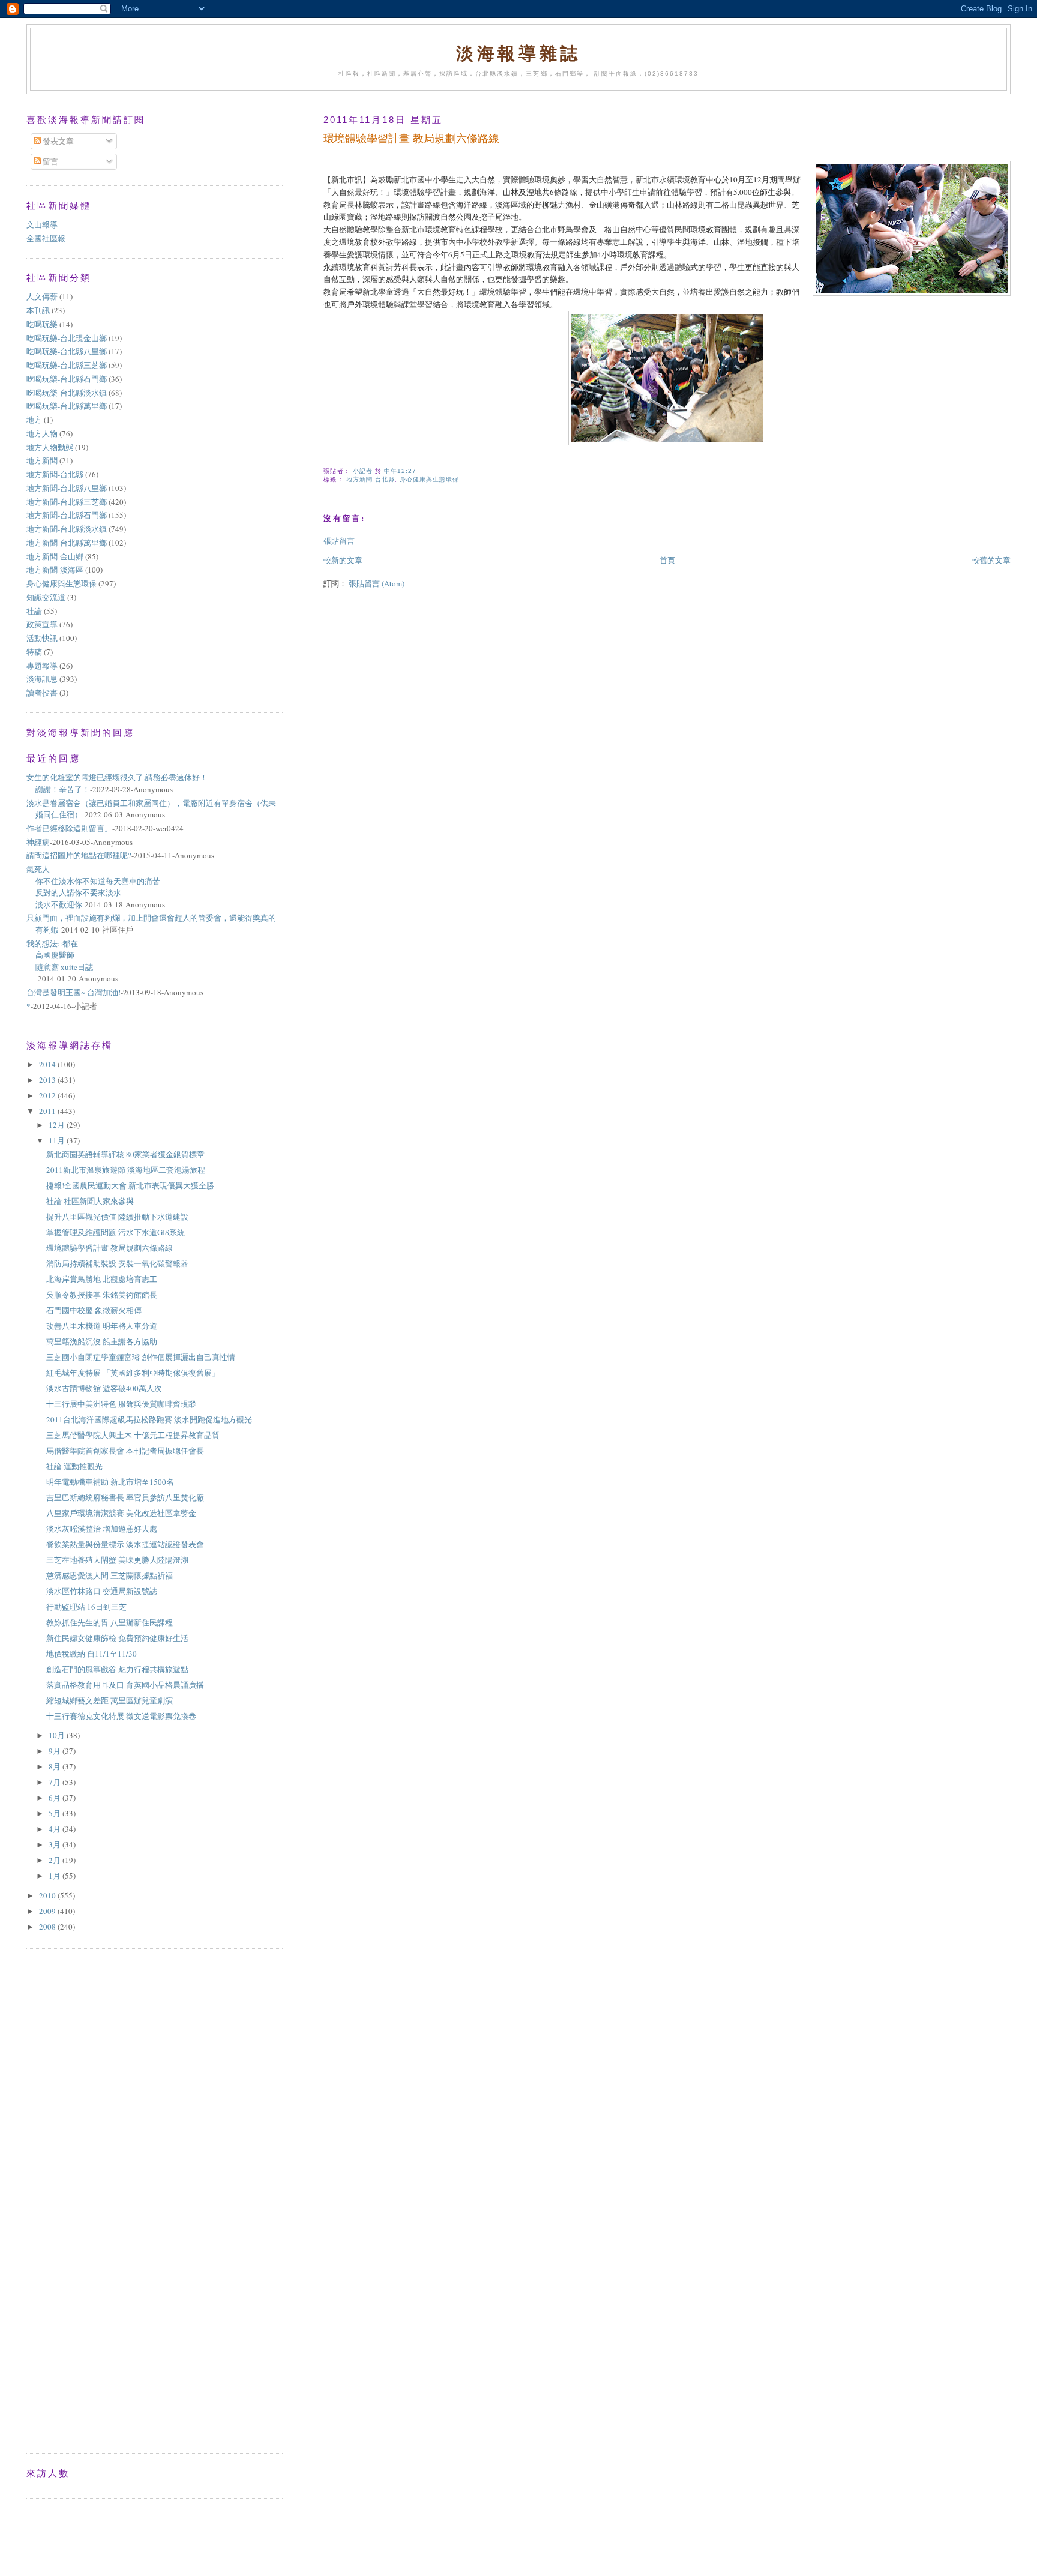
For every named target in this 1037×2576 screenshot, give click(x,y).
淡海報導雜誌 (518, 53)
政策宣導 (42, 624)
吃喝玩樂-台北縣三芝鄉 (67, 365)
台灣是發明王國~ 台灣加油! (74, 992)
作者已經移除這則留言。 (69, 828)
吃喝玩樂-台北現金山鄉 (67, 338)
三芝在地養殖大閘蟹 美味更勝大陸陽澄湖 (117, 1560)
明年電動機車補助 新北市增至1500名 (110, 1482)
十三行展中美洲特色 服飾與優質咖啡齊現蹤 (121, 1404)
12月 (58, 1125)
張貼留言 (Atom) (377, 583)
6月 (56, 1798)
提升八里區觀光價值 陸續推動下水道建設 (117, 1217)
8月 (56, 1766)
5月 (56, 1813)
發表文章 (57, 141)
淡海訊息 (42, 679)
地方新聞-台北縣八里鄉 (67, 488)
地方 (34, 420)
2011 (48, 1111)
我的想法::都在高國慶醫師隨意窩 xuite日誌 (60, 955)
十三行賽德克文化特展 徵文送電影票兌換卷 (121, 1716)
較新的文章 (343, 560)
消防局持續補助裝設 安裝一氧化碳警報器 (117, 1263)
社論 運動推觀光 (74, 1466)
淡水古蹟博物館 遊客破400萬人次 (104, 1388)
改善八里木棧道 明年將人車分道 (102, 1326)
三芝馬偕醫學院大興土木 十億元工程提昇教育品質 (133, 1435)
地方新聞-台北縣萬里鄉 (67, 543)
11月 (58, 1140)
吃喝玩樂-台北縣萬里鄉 (67, 406)
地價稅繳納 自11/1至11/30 (92, 1654)
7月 (56, 1782)
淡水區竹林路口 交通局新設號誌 (102, 1591)
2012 (48, 1095)
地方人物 (42, 433)
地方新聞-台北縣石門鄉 (67, 515)
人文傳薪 (42, 296)
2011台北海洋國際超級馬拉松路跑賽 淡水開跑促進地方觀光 (149, 1419)
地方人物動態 (50, 447)
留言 (50, 161)
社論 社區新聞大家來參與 (90, 1201)
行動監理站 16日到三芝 (86, 1607)
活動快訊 (42, 638)
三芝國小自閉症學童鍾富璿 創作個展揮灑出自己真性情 (141, 1357)
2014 (48, 1064)
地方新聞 (42, 460)
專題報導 (42, 666)
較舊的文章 (991, 560)
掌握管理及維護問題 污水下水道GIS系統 (116, 1232)
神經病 (38, 842)
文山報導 (42, 224)
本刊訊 (38, 310)
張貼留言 (339, 541)
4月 (56, 1829)
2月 (56, 1860)
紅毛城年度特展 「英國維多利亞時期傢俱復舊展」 (133, 1373)
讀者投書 (42, 693)
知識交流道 (46, 597)
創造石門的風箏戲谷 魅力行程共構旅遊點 (121, 1669)
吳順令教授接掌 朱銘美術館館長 (102, 1295)
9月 (56, 1751)
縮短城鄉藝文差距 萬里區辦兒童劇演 (110, 1700)
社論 (34, 611)
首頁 (667, 560)
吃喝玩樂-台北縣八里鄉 (67, 351)
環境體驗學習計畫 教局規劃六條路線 (110, 1248)
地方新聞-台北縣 (371, 479)
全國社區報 (46, 238)
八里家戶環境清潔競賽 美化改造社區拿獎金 (121, 1513)
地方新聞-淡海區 (55, 570)
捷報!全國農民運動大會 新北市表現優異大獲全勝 (130, 1185)
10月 (58, 1735)
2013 (48, 1080)
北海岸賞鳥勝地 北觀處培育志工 (102, 1279)
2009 (48, 1911)
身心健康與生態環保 (429, 479)
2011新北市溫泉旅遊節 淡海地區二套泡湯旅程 (126, 1170)
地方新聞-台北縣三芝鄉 (67, 502)
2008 (48, 1927)
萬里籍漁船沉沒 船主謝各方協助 (102, 1341)
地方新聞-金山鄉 (55, 556)
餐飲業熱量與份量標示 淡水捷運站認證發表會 (125, 1544)
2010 (48, 1895)
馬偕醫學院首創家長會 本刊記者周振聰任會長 (125, 1451)
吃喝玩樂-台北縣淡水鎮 (67, 393)
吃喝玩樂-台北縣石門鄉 (67, 379)
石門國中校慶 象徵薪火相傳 (94, 1310)
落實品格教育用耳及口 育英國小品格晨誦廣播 (125, 1685)
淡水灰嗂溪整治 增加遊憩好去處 (102, 1529)
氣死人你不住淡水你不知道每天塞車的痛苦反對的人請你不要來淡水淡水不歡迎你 (93, 887)
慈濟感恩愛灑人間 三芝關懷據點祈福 (110, 1575)
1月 (56, 1876)
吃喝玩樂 (42, 324)
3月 (56, 1844)
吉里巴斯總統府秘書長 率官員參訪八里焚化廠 (125, 1497)
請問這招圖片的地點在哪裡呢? (79, 855)
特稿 (34, 652)
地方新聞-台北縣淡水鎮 (67, 529)
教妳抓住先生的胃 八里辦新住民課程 (110, 1622)
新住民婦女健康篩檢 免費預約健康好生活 (117, 1638)
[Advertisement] (80, 2006)
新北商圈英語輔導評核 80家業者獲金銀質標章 (125, 1154)
